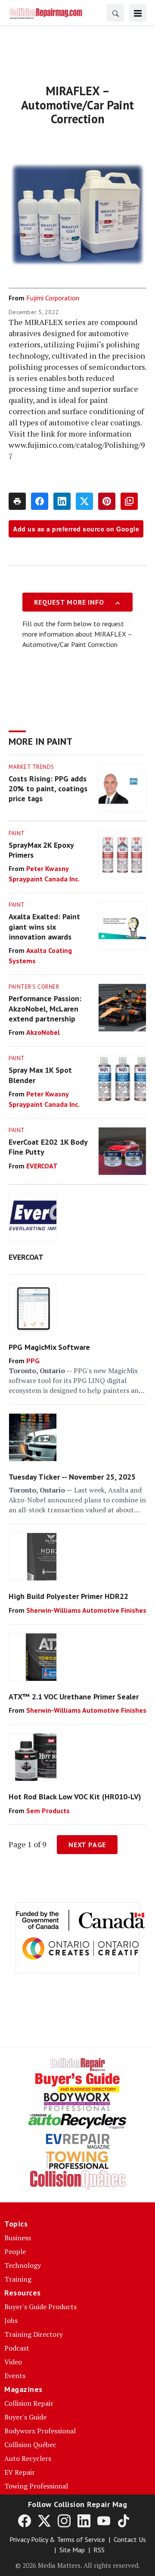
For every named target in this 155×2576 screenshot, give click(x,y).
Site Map (72, 2550)
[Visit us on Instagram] (64, 2520)
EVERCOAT (42, 1166)
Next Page (87, 1845)
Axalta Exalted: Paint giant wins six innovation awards (44, 927)
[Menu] (138, 13)
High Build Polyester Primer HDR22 (68, 1596)
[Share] (40, 501)
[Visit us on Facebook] (25, 2520)
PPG (33, 1361)
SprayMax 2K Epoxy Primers (41, 850)
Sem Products (48, 1811)
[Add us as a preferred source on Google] (129, 501)
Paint (17, 833)
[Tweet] (84, 501)
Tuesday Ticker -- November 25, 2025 (72, 1477)
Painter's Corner (34, 987)
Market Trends (31, 767)
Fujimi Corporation (53, 298)
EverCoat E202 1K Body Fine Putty (48, 1147)
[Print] (17, 501)
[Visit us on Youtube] (104, 2520)
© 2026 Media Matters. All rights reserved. (78, 2565)
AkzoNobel (43, 1032)
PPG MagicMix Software (49, 1347)
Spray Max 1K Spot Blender (40, 1075)
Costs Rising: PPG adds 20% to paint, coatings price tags (48, 789)
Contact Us (130, 2539)
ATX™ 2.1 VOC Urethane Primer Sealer (74, 1697)
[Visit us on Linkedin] (84, 2520)
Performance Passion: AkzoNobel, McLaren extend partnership (45, 1009)
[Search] (115, 13)
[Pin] (107, 501)
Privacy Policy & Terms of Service (57, 2539)
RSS (99, 2550)
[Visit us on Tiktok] (124, 2520)
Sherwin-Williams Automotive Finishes (86, 1610)
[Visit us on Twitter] (44, 2520)
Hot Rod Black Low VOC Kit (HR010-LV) (75, 1797)
